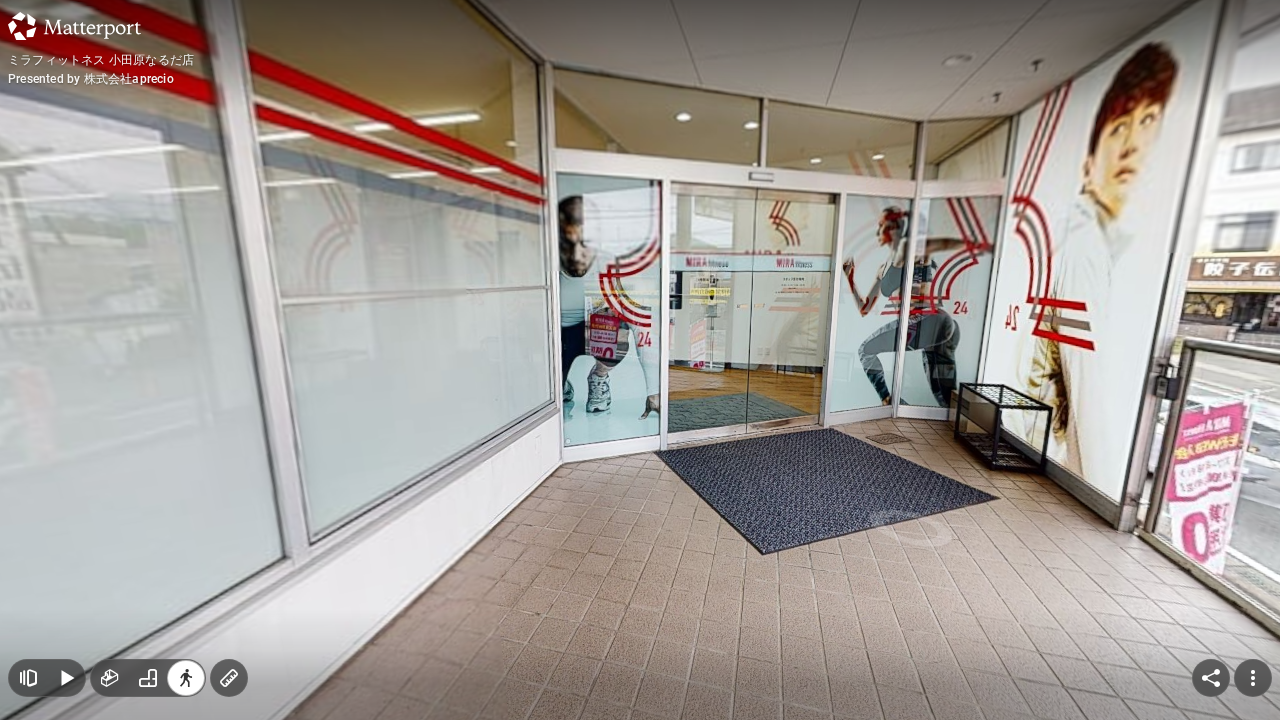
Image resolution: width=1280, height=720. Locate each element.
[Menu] (1253, 678)
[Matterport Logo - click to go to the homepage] (74, 26)
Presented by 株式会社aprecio (91, 79)
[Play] (66, 678)
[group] (148, 678)
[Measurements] (229, 678)
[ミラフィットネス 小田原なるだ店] (640, 360)
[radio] (110, 678)
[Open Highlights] (28, 678)
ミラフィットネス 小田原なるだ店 (101, 60)
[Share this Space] (1211, 678)
